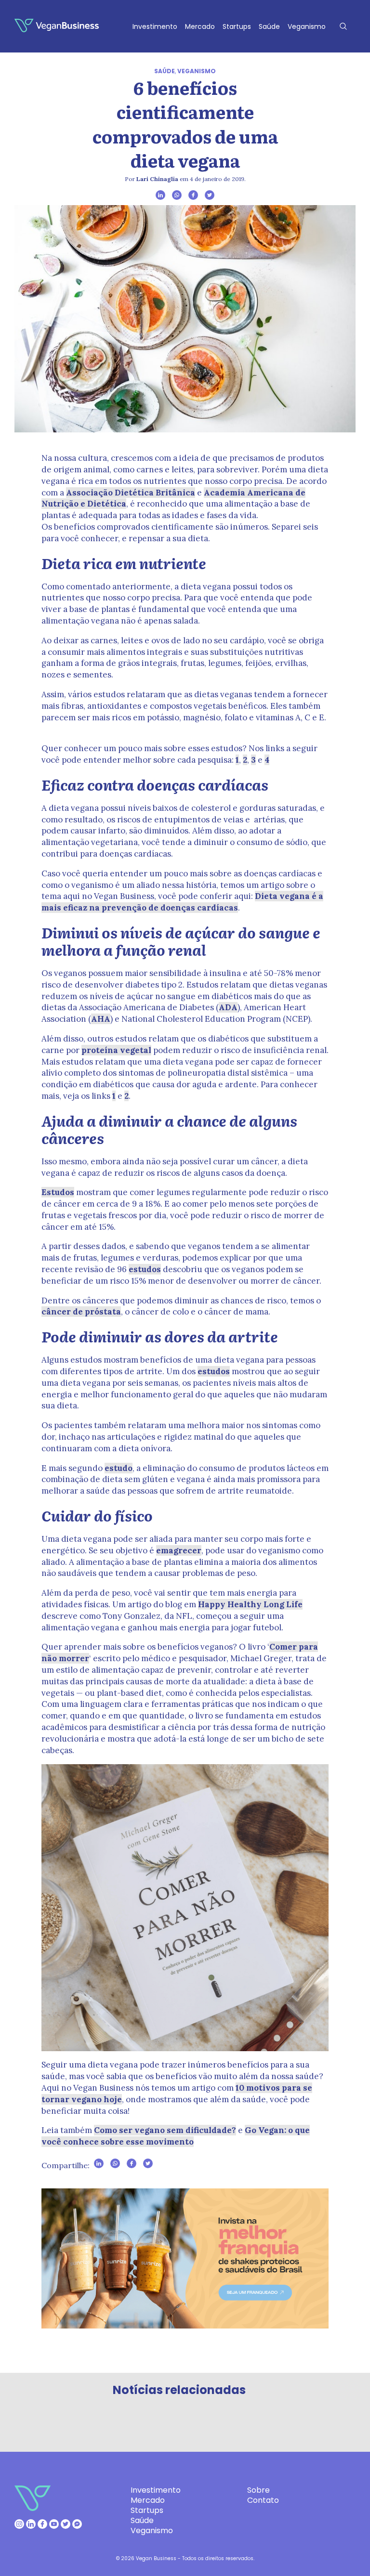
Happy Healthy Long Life (250, 1604)
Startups (237, 26)
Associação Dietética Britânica (131, 493)
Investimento (155, 26)
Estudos (58, 1192)
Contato (263, 2500)
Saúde (269, 26)
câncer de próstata (81, 1312)
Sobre (258, 2490)
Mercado (200, 26)
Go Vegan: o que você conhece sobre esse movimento (176, 2136)
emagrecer (179, 1550)
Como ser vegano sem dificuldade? (165, 2130)
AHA (101, 1019)
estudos (145, 1269)
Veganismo (307, 26)
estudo (119, 1468)
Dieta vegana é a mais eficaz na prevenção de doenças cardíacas (182, 902)
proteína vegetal (116, 1050)
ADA (228, 1007)
